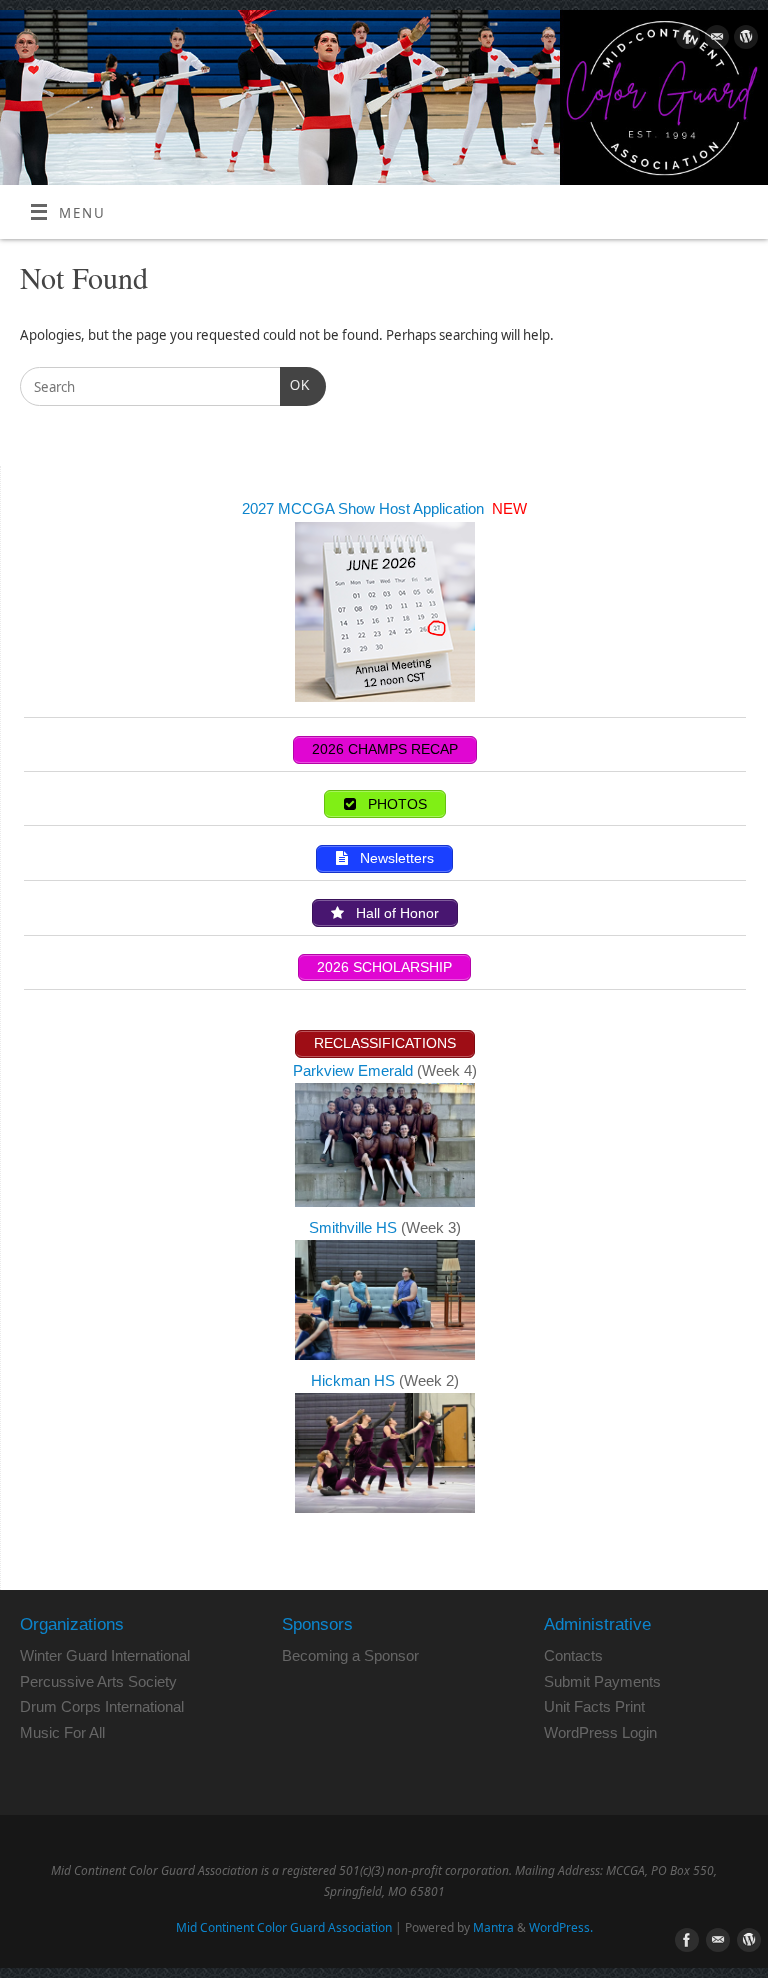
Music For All (62, 1732)
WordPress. (561, 1927)
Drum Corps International (102, 1706)
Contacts (573, 1655)
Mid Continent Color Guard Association (284, 1927)
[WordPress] (743, 40)
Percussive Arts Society (98, 1681)
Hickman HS (355, 1380)
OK (295, 385)
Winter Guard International (105, 1655)
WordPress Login (600, 1732)
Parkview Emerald (353, 1070)
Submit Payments (602, 1681)
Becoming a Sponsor (350, 1655)
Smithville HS (355, 1227)
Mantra (493, 1927)
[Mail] (714, 40)
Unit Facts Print (594, 1706)
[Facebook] (685, 40)
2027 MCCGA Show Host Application (365, 508)
